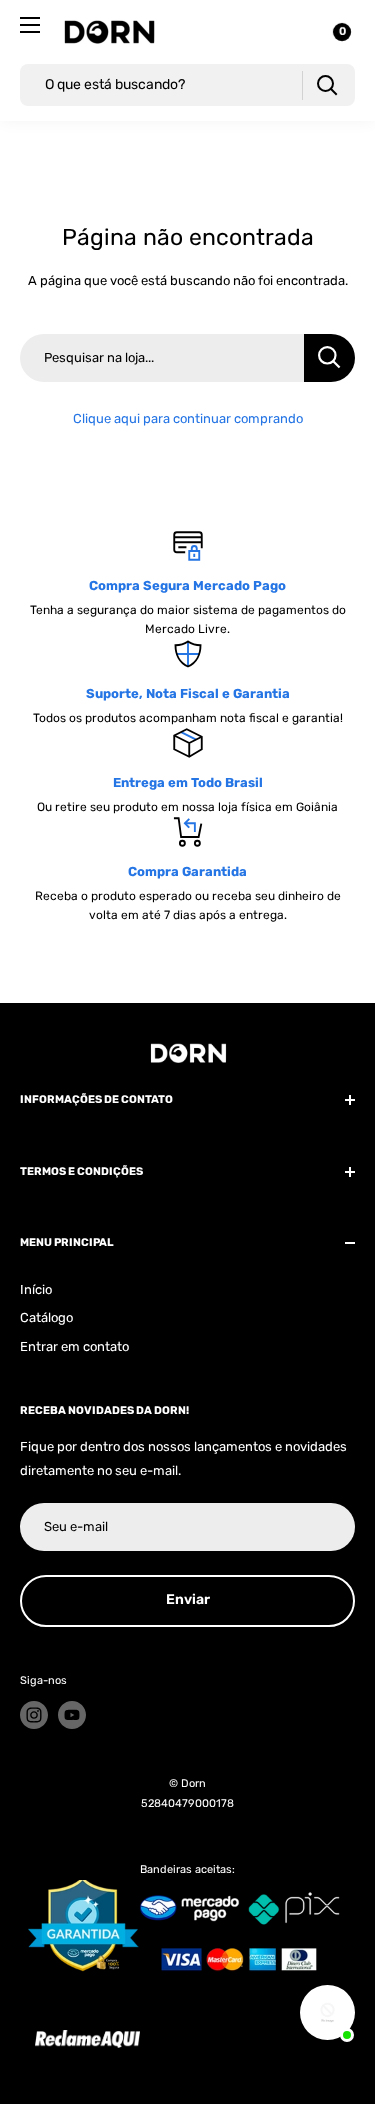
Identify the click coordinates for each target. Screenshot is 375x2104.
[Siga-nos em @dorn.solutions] (34, 1715)
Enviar (188, 1599)
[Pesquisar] (326, 85)
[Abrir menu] (30, 25)
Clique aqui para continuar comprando (188, 418)
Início (36, 1289)
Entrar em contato (74, 1346)
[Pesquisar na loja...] (329, 358)
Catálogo (46, 1317)
